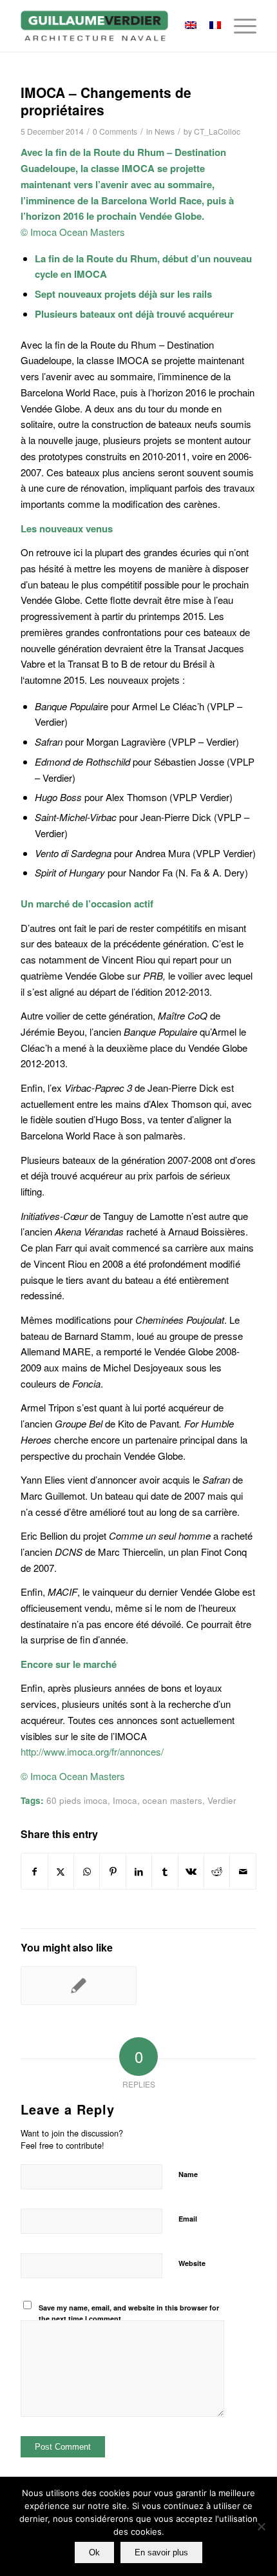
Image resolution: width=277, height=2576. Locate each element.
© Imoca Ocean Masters (73, 232)
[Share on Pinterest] (112, 1872)
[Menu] (239, 26)
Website (192, 2263)
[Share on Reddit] (217, 1872)
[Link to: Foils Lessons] (79, 1986)
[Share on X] (61, 1872)
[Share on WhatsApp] (87, 1872)
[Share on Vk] (191, 1872)
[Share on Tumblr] (165, 1872)
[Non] (261, 2526)
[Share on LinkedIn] (139, 1872)
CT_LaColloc (217, 131)
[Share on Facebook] (34, 1872)
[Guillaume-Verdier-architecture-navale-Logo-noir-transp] (115, 26)
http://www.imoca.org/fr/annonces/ (92, 1751)
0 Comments (115, 131)
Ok (94, 2552)
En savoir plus (161, 2552)
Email (188, 2219)
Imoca (125, 1800)
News (165, 131)
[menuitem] (239, 26)
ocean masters (172, 1800)
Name (188, 2174)
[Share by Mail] (243, 1872)
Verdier (222, 1800)
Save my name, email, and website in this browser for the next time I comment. (129, 2313)
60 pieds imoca (77, 1800)
